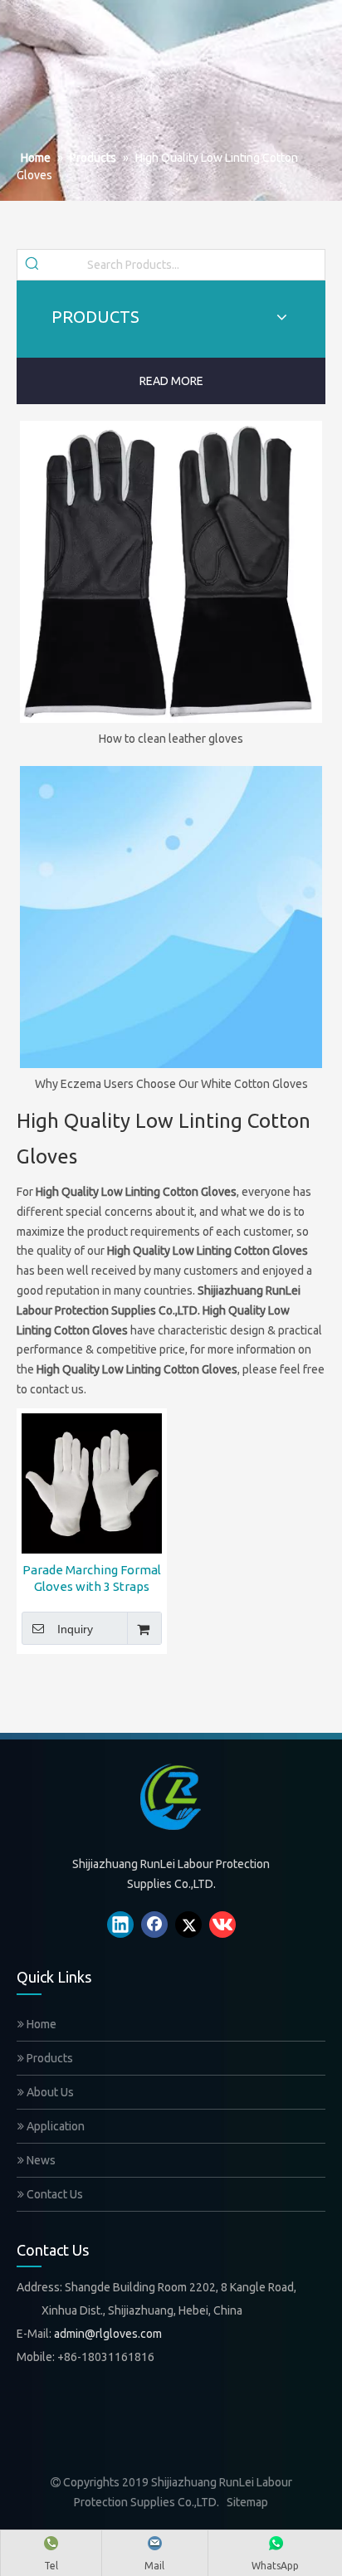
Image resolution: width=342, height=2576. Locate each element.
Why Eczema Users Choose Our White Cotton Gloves (171, 1084)
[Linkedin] (120, 1925)
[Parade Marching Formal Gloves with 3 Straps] (92, 1482)
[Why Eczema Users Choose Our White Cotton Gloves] (171, 917)
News (40, 2160)
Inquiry (75, 1629)
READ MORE (171, 381)
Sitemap (247, 2502)
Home (40, 2024)
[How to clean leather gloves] (171, 572)
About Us (49, 2092)
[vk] (222, 1925)
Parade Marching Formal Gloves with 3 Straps (92, 1578)
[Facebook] (154, 1925)
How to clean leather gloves (171, 739)
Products (49, 2058)
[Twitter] (188, 1925)
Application (54, 2126)
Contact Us (54, 2194)
